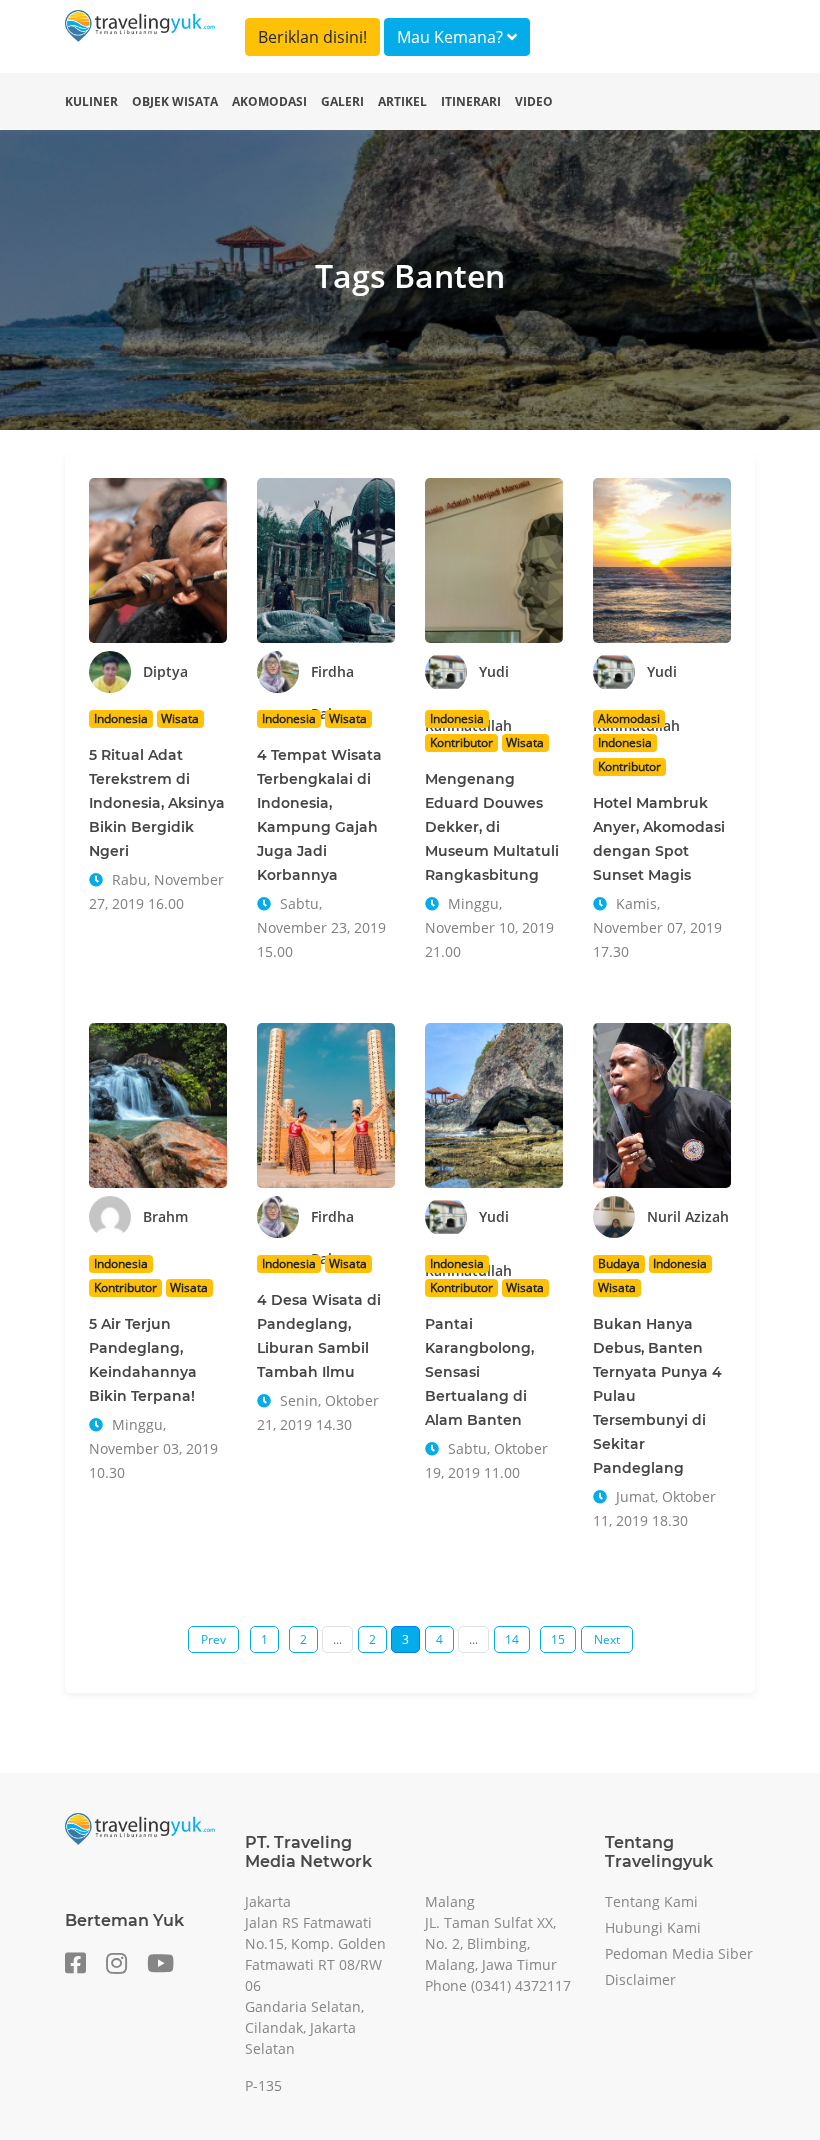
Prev (213, 1639)
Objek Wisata (175, 101)
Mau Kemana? (452, 37)
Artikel (402, 101)
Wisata (180, 718)
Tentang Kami (651, 1901)
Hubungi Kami (653, 1927)
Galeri (342, 101)
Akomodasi (269, 101)
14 (512, 1639)
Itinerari (471, 101)
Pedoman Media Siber (679, 1953)
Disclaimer (640, 1979)
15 (558, 1639)
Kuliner (91, 101)
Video (534, 101)
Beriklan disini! (312, 37)
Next (607, 1639)
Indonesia (121, 718)
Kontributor (461, 742)
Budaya (619, 1263)
